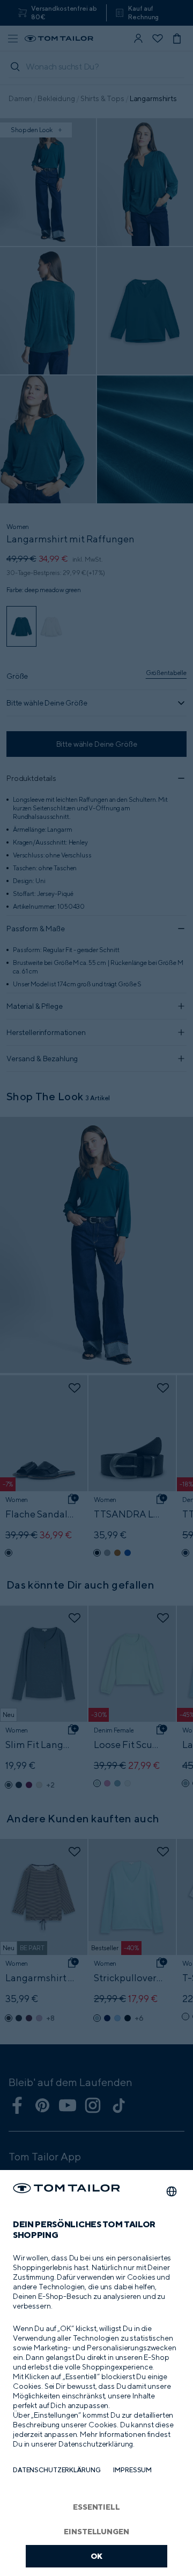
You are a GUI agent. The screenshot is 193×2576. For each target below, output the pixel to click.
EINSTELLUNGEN (96, 2531)
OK (97, 2556)
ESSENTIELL (96, 2507)
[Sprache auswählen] (172, 2191)
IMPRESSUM (132, 2470)
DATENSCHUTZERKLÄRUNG (57, 2470)
